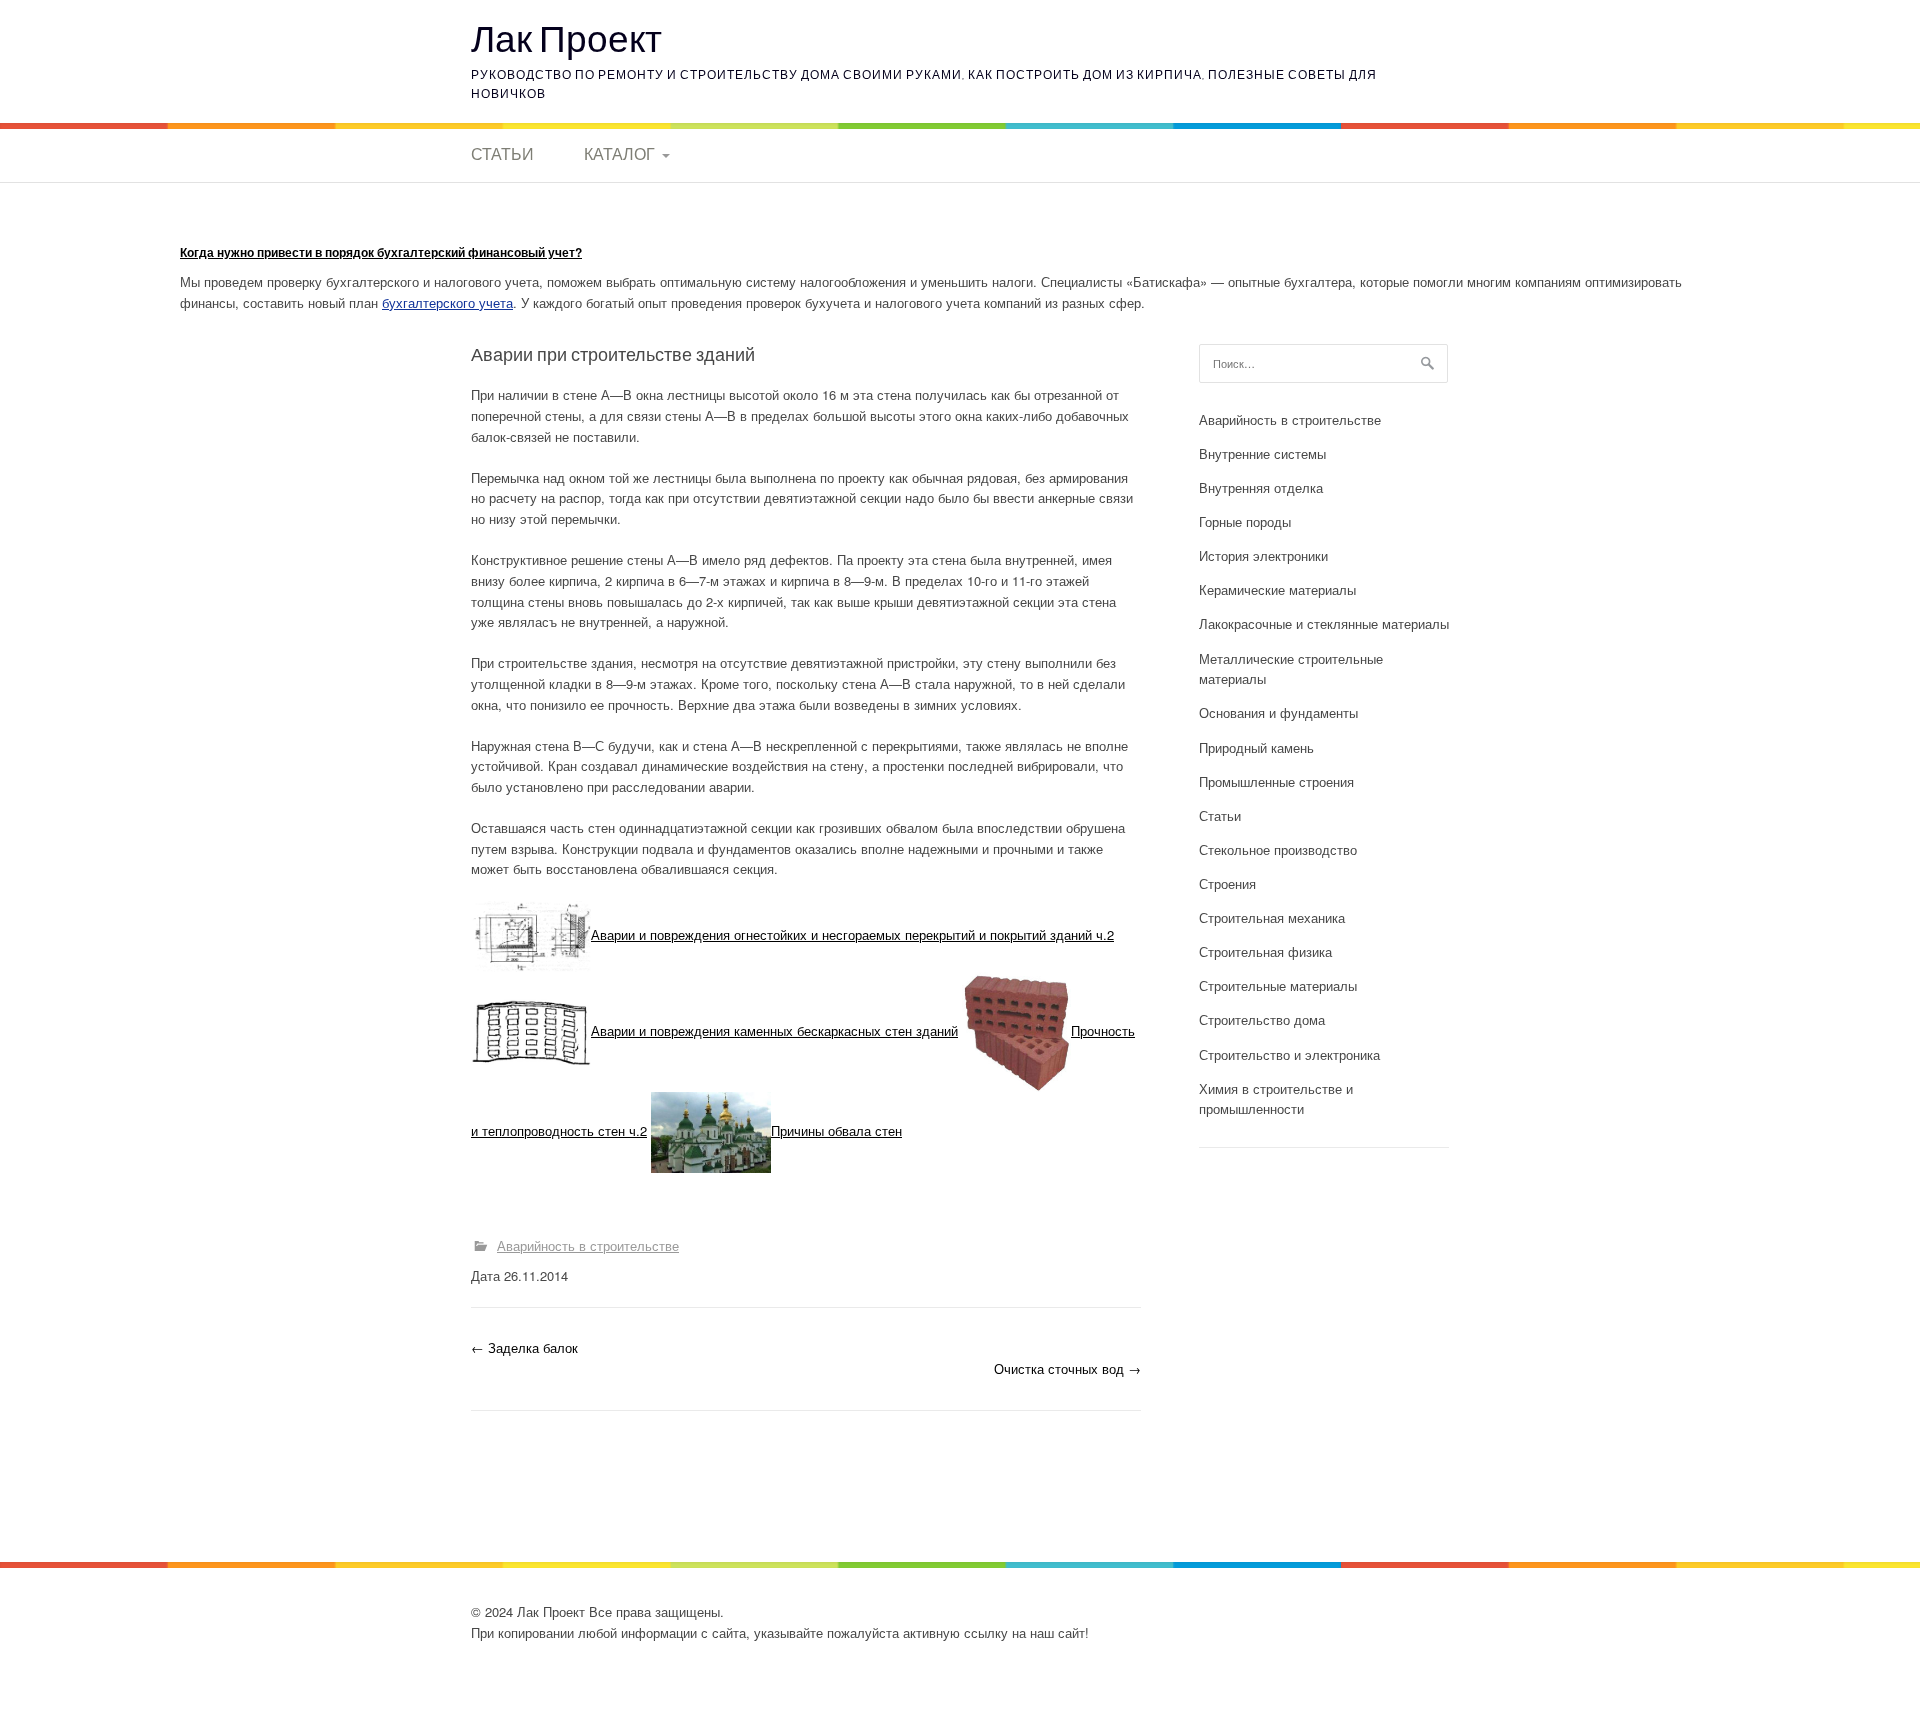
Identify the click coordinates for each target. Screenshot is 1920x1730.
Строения (1227, 883)
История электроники (1263, 555)
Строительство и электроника (1289, 1054)
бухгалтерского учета (447, 302)
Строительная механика (1272, 917)
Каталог (619, 154)
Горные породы (1245, 521)
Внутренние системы (1262, 453)
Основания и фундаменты (1278, 712)
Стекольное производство (1278, 849)
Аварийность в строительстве (588, 1245)
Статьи (502, 154)
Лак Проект (566, 37)
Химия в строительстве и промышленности (1276, 1099)
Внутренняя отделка (1261, 487)
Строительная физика (1265, 951)
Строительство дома (1262, 1019)
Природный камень (1256, 747)
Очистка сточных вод (1067, 1368)
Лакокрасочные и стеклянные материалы (1324, 623)
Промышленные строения (1276, 781)
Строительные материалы (1278, 985)
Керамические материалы (1277, 589)
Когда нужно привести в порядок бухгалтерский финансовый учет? (381, 252)
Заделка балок (524, 1347)
